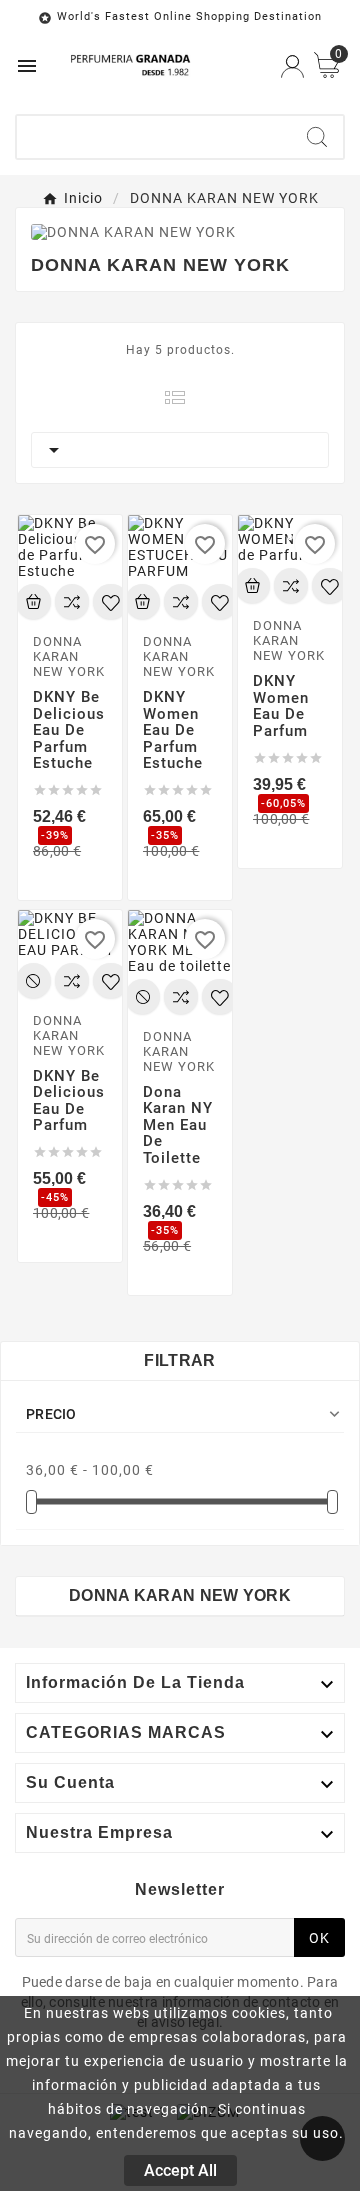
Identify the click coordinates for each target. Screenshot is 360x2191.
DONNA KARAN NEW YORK (180, 1595)
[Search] (317, 137)
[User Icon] (292, 66)
